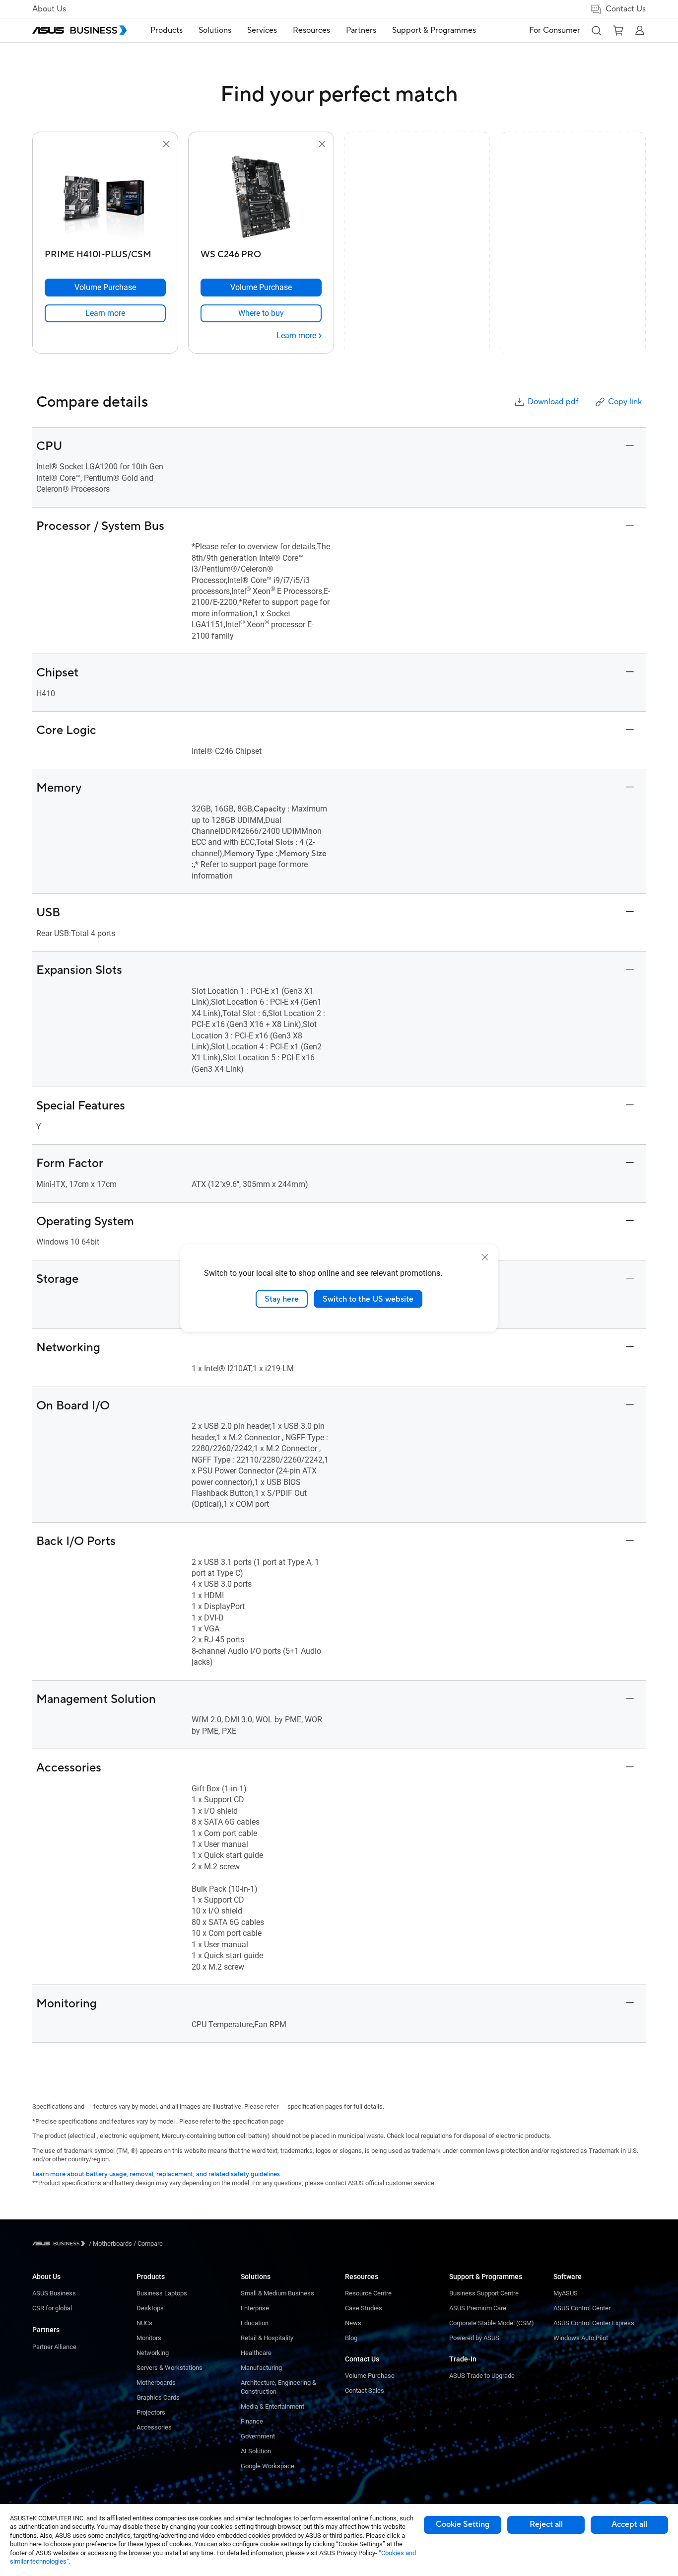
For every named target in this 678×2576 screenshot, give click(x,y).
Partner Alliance (54, 2347)
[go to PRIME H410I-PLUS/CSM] (105, 198)
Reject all (546, 2524)
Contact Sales (365, 2391)
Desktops (150, 2308)
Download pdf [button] (553, 402)
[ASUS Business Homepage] (79, 30)
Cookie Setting (463, 2524)
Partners (46, 2330)
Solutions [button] (215, 30)
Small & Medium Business (277, 2293)
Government (258, 2436)
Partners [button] (361, 30)
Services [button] (262, 30)
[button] (596, 30)
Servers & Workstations (169, 2368)
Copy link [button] (625, 402)
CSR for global (52, 2308)
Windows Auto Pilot (581, 2338)
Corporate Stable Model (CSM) (492, 2323)
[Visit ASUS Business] (61, 2244)
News (353, 2323)
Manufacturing (261, 2368)
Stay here (282, 1299)
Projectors (151, 2412)
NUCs (144, 2323)
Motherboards (156, 2383)
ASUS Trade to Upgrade (482, 2376)
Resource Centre (368, 2293)
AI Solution (256, 2451)
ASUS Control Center (582, 2308)
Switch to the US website (368, 1299)
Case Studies (364, 2308)
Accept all (629, 2524)
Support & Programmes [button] (434, 30)
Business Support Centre (484, 2293)
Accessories (154, 2427)
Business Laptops (162, 2293)
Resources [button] (311, 30)
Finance (252, 2421)
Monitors (149, 2338)
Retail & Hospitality (267, 2338)
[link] (105, 313)
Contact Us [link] (626, 9)
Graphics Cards (158, 2397)
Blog (351, 2338)
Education (255, 2323)
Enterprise (255, 2308)
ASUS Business (54, 2293)
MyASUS (566, 2293)
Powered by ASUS (474, 2338)
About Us (49, 9)
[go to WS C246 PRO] (261, 198)
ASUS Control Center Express (594, 2323)
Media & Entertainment (272, 2406)
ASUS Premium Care (478, 2308)
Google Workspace (268, 2466)
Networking (153, 2353)
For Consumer (555, 30)
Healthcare (256, 2353)
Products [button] (167, 30)
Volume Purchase (370, 2376)
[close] (485, 1257)
